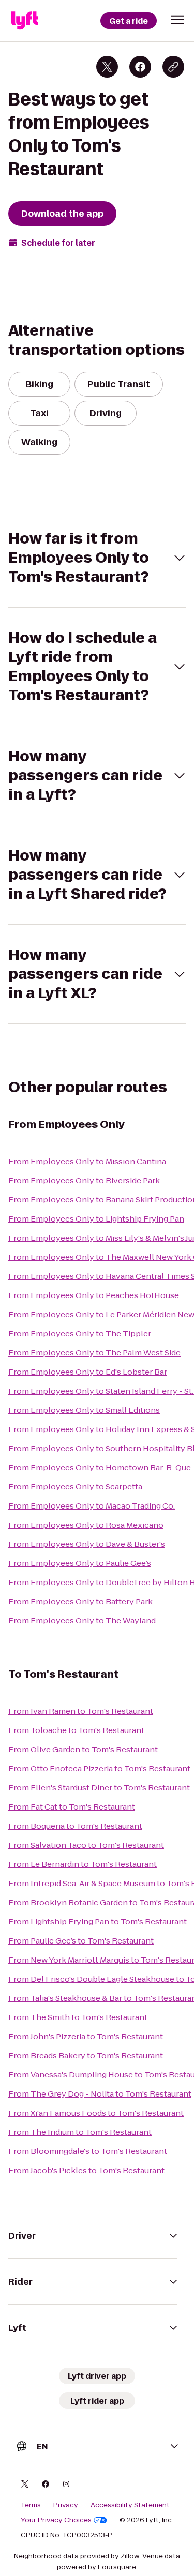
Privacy (66, 2505)
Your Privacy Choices (56, 2520)
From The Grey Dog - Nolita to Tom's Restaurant (100, 2094)
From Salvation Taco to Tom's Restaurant (86, 1845)
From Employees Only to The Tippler (80, 1334)
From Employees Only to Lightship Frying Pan (96, 1219)
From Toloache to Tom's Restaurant (76, 1730)
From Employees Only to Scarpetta (75, 1487)
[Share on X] (107, 67)
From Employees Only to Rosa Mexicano (86, 1525)
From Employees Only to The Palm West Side (94, 1353)
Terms (31, 2505)
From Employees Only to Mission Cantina (87, 1161)
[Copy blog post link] (173, 67)
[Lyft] (25, 21)
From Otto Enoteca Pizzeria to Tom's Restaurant (99, 1768)
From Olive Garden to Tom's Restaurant (83, 1749)
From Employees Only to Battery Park (80, 1601)
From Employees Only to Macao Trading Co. (92, 1506)
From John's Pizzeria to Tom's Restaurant (86, 2036)
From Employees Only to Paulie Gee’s (80, 1563)
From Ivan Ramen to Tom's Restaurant (81, 1711)
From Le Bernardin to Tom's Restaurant (83, 1864)
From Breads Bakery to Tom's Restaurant (86, 2055)
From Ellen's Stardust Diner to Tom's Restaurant (99, 1788)
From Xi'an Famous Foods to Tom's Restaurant (96, 2113)
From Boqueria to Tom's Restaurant (75, 1826)
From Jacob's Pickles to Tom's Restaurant (86, 2170)
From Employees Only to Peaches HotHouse (94, 1295)
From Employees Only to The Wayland (82, 1621)
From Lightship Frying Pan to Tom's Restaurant (98, 1922)
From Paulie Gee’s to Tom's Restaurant (81, 1941)
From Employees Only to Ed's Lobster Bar (88, 1372)
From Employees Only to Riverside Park (84, 1180)
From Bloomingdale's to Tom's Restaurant (88, 2151)
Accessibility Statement (130, 2505)
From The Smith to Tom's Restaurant (78, 2017)
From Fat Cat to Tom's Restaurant (72, 1807)
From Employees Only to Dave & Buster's (87, 1544)
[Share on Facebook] (140, 67)
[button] (177, 20)
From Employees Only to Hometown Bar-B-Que (100, 1467)
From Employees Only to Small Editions (84, 1410)
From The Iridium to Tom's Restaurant (80, 2132)
